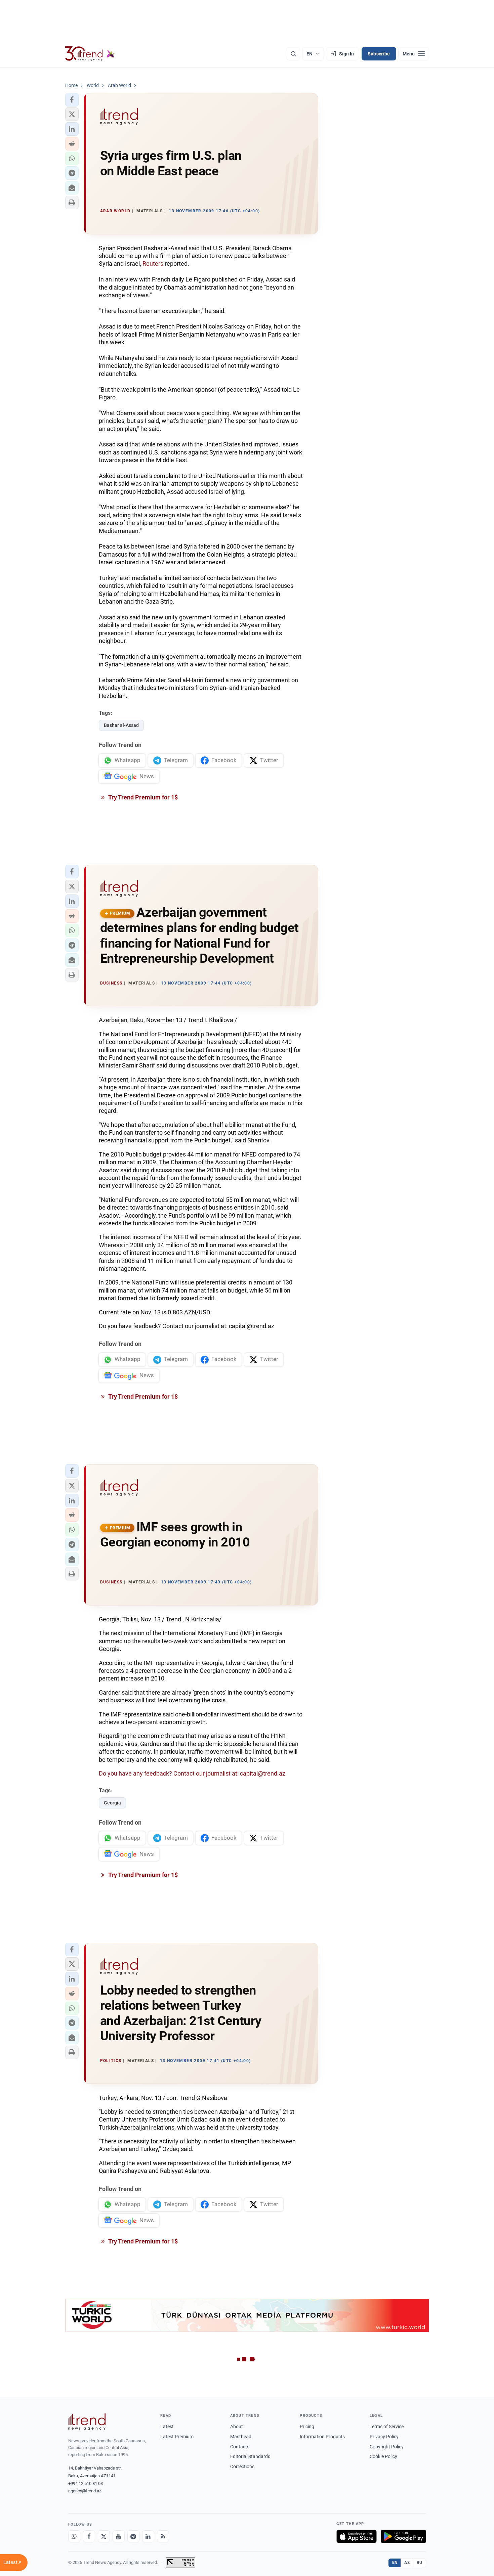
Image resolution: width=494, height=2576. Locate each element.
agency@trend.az (85, 2491)
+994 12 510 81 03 (86, 2483)
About (237, 2427)
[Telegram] (133, 2536)
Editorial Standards (250, 2456)
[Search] (293, 54)
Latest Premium (177, 2437)
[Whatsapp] (74, 2536)
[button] (72, 100)
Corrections (242, 2466)
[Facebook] (89, 2536)
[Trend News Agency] (87, 2422)
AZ (407, 2563)
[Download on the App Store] (357, 2536)
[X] (104, 2536)
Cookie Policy (383, 2456)
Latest (167, 2427)
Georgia (112, 1803)
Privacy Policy (384, 2437)
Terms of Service (387, 2427)
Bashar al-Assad (121, 725)
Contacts (240, 2447)
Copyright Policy (387, 2447)
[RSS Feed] (163, 2536)
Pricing (307, 2427)
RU (420, 2563)
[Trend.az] (90, 54)
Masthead (241, 2437)
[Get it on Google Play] (403, 2536)
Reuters (153, 264)
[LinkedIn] (148, 2536)
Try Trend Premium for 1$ (142, 797)
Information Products (322, 2437)
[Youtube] (119, 2536)
